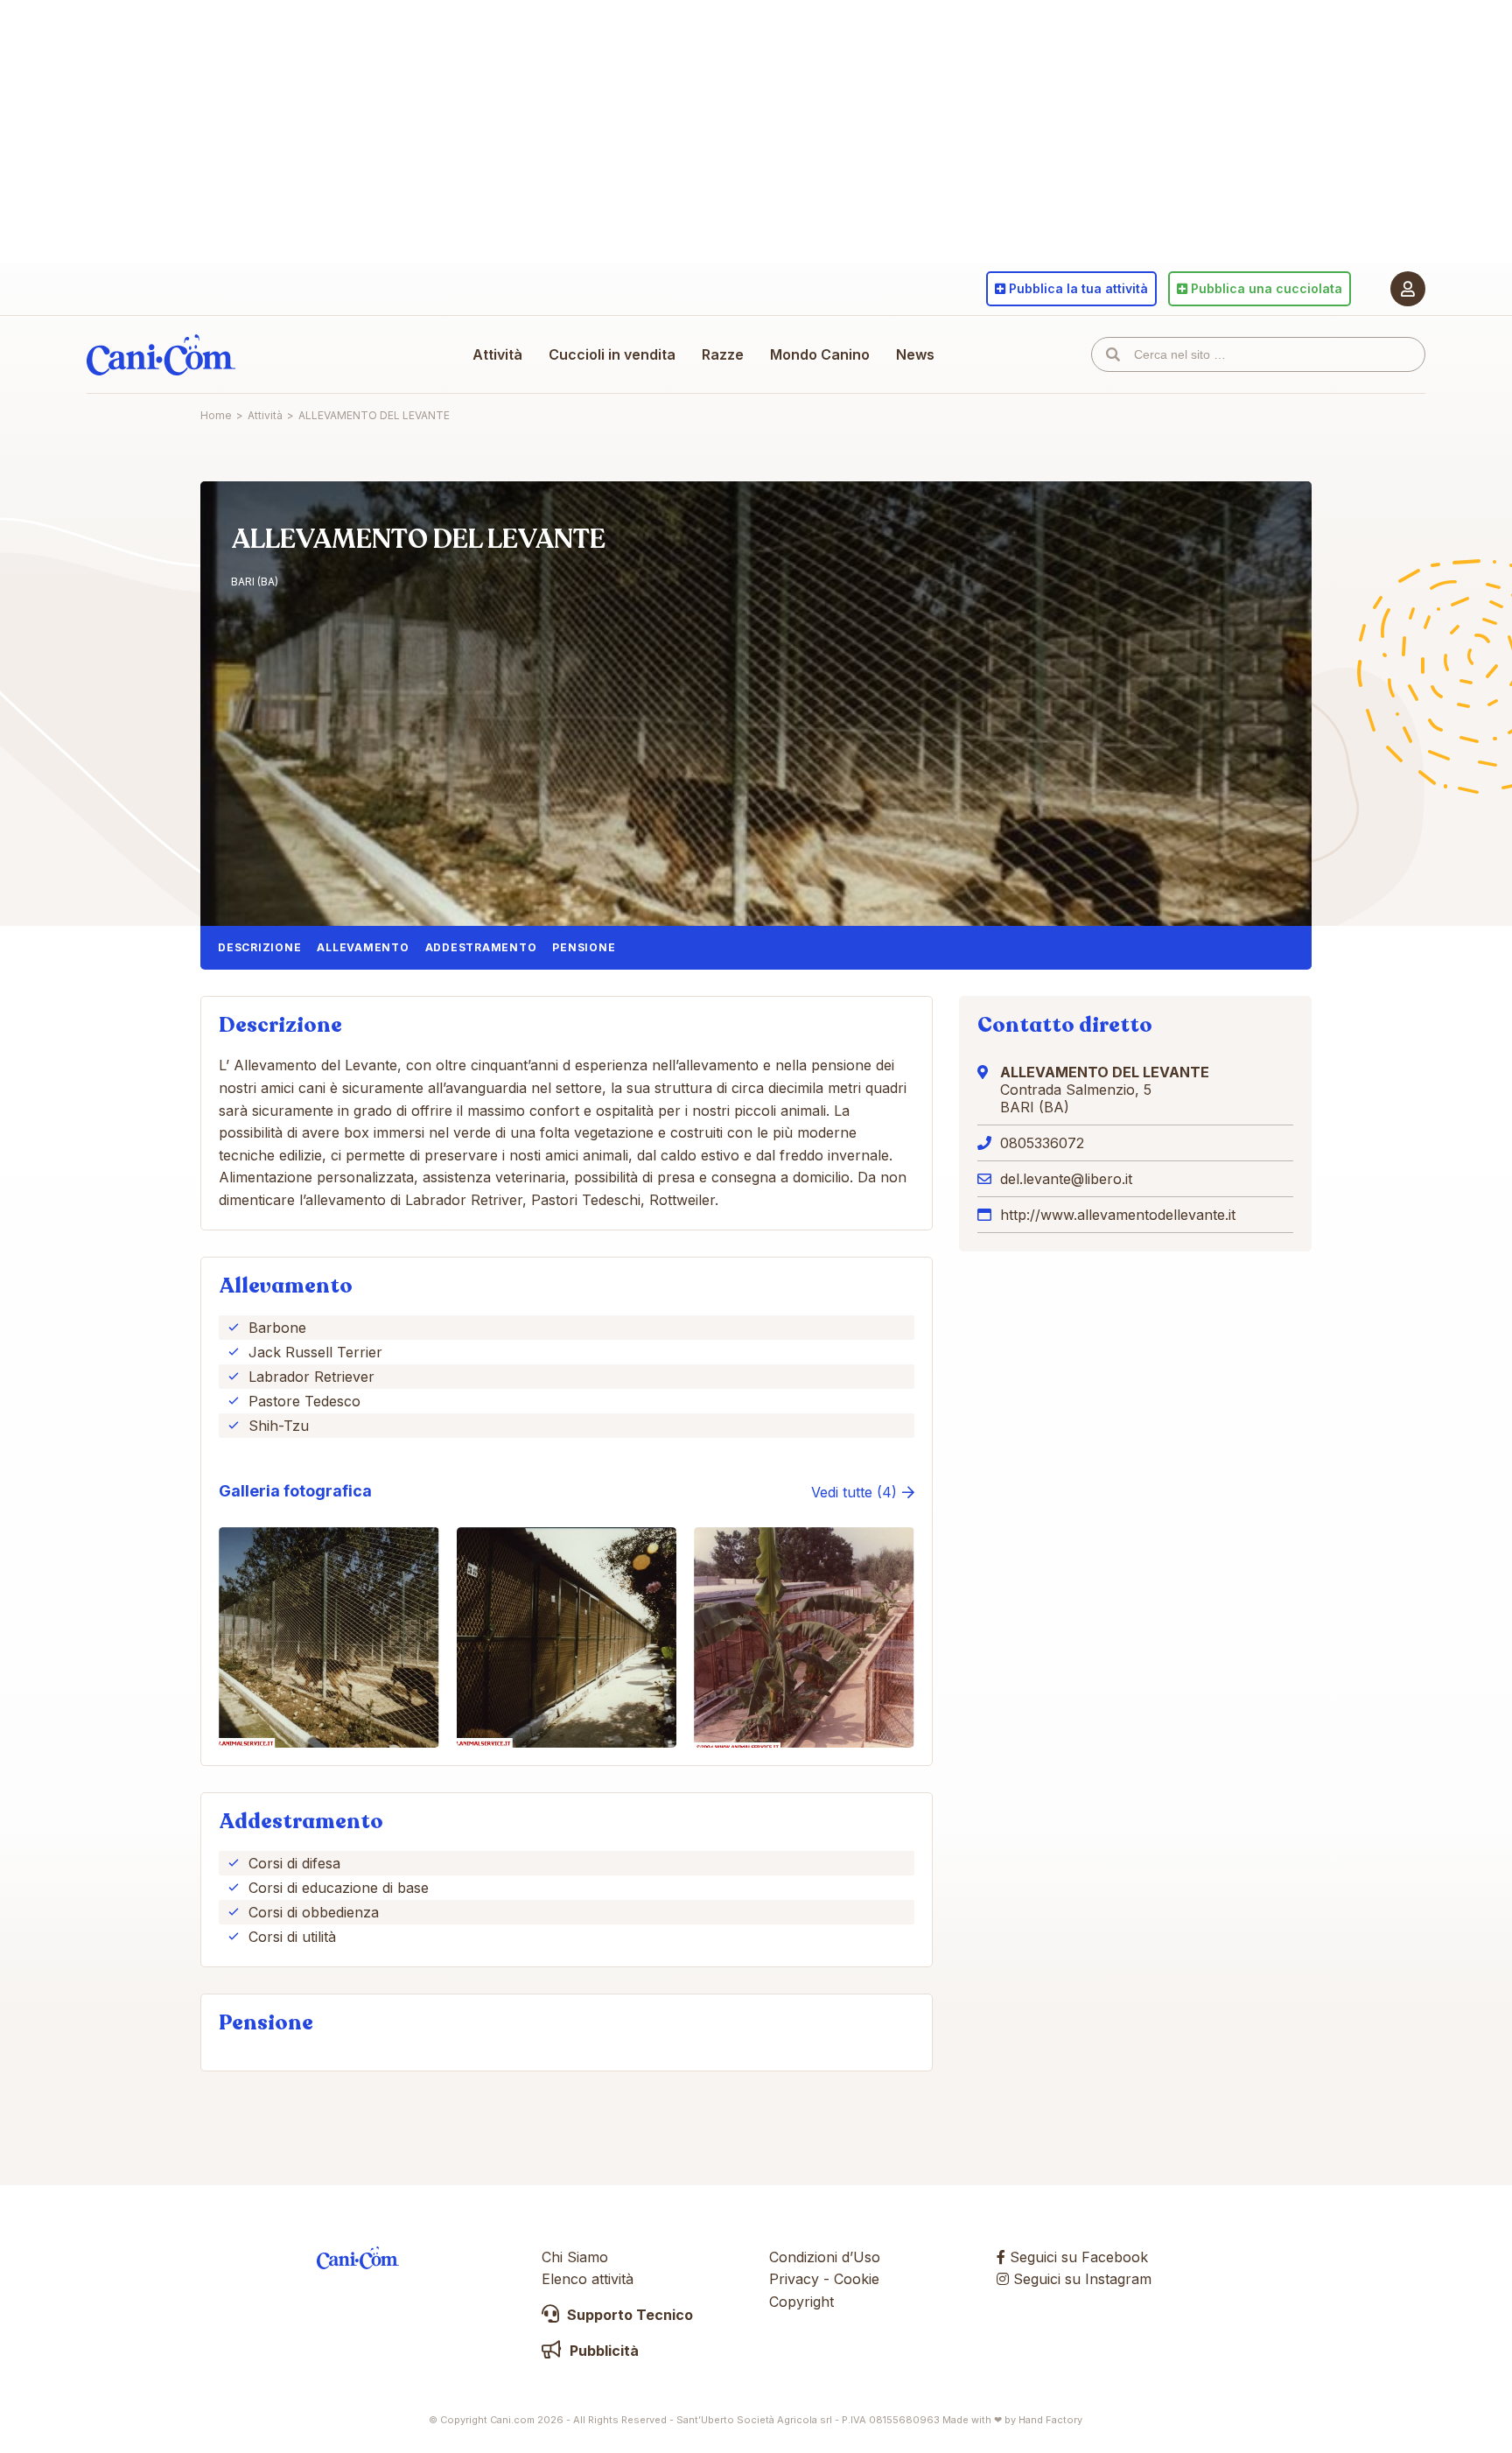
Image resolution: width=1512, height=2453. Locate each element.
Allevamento (363, 947)
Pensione (584, 947)
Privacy (794, 2279)
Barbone (277, 1328)
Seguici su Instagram (1080, 2279)
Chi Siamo (575, 2257)
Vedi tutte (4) (854, 1492)
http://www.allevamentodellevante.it (1118, 1215)
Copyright (801, 2302)
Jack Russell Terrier (315, 1352)
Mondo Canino (820, 354)
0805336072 (1042, 1143)
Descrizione (259, 947)
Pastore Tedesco (304, 1401)
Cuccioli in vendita (612, 354)
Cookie (857, 2279)
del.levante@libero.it (1066, 1179)
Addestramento (481, 947)
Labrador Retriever (311, 1377)
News (915, 354)
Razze (723, 354)
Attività (497, 354)
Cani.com (161, 354)
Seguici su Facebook (1077, 2257)
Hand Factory (1050, 2420)
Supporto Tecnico (628, 2315)
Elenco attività (588, 2279)
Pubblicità (602, 2351)
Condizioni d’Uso (825, 2257)
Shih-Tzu (279, 1426)
